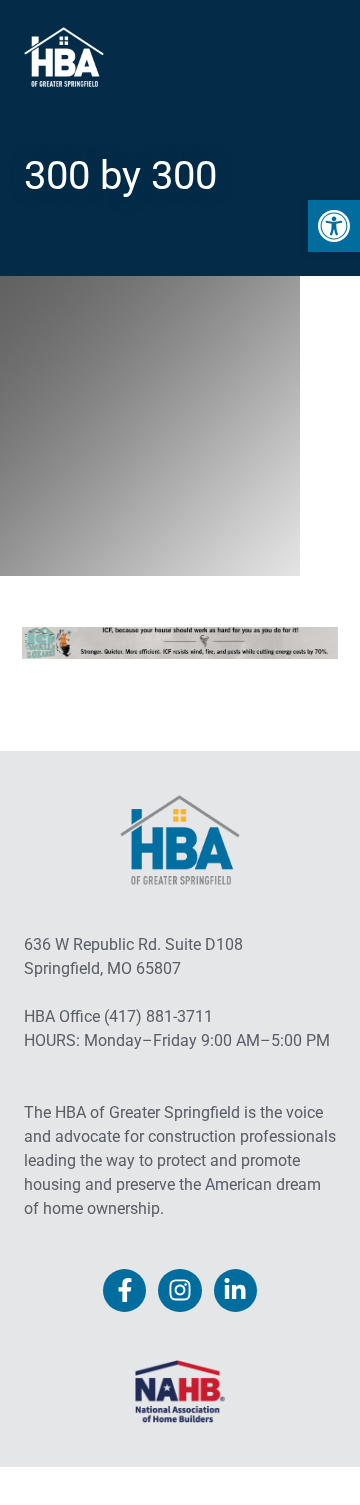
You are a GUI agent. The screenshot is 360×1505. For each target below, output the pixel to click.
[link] (334, 226)
